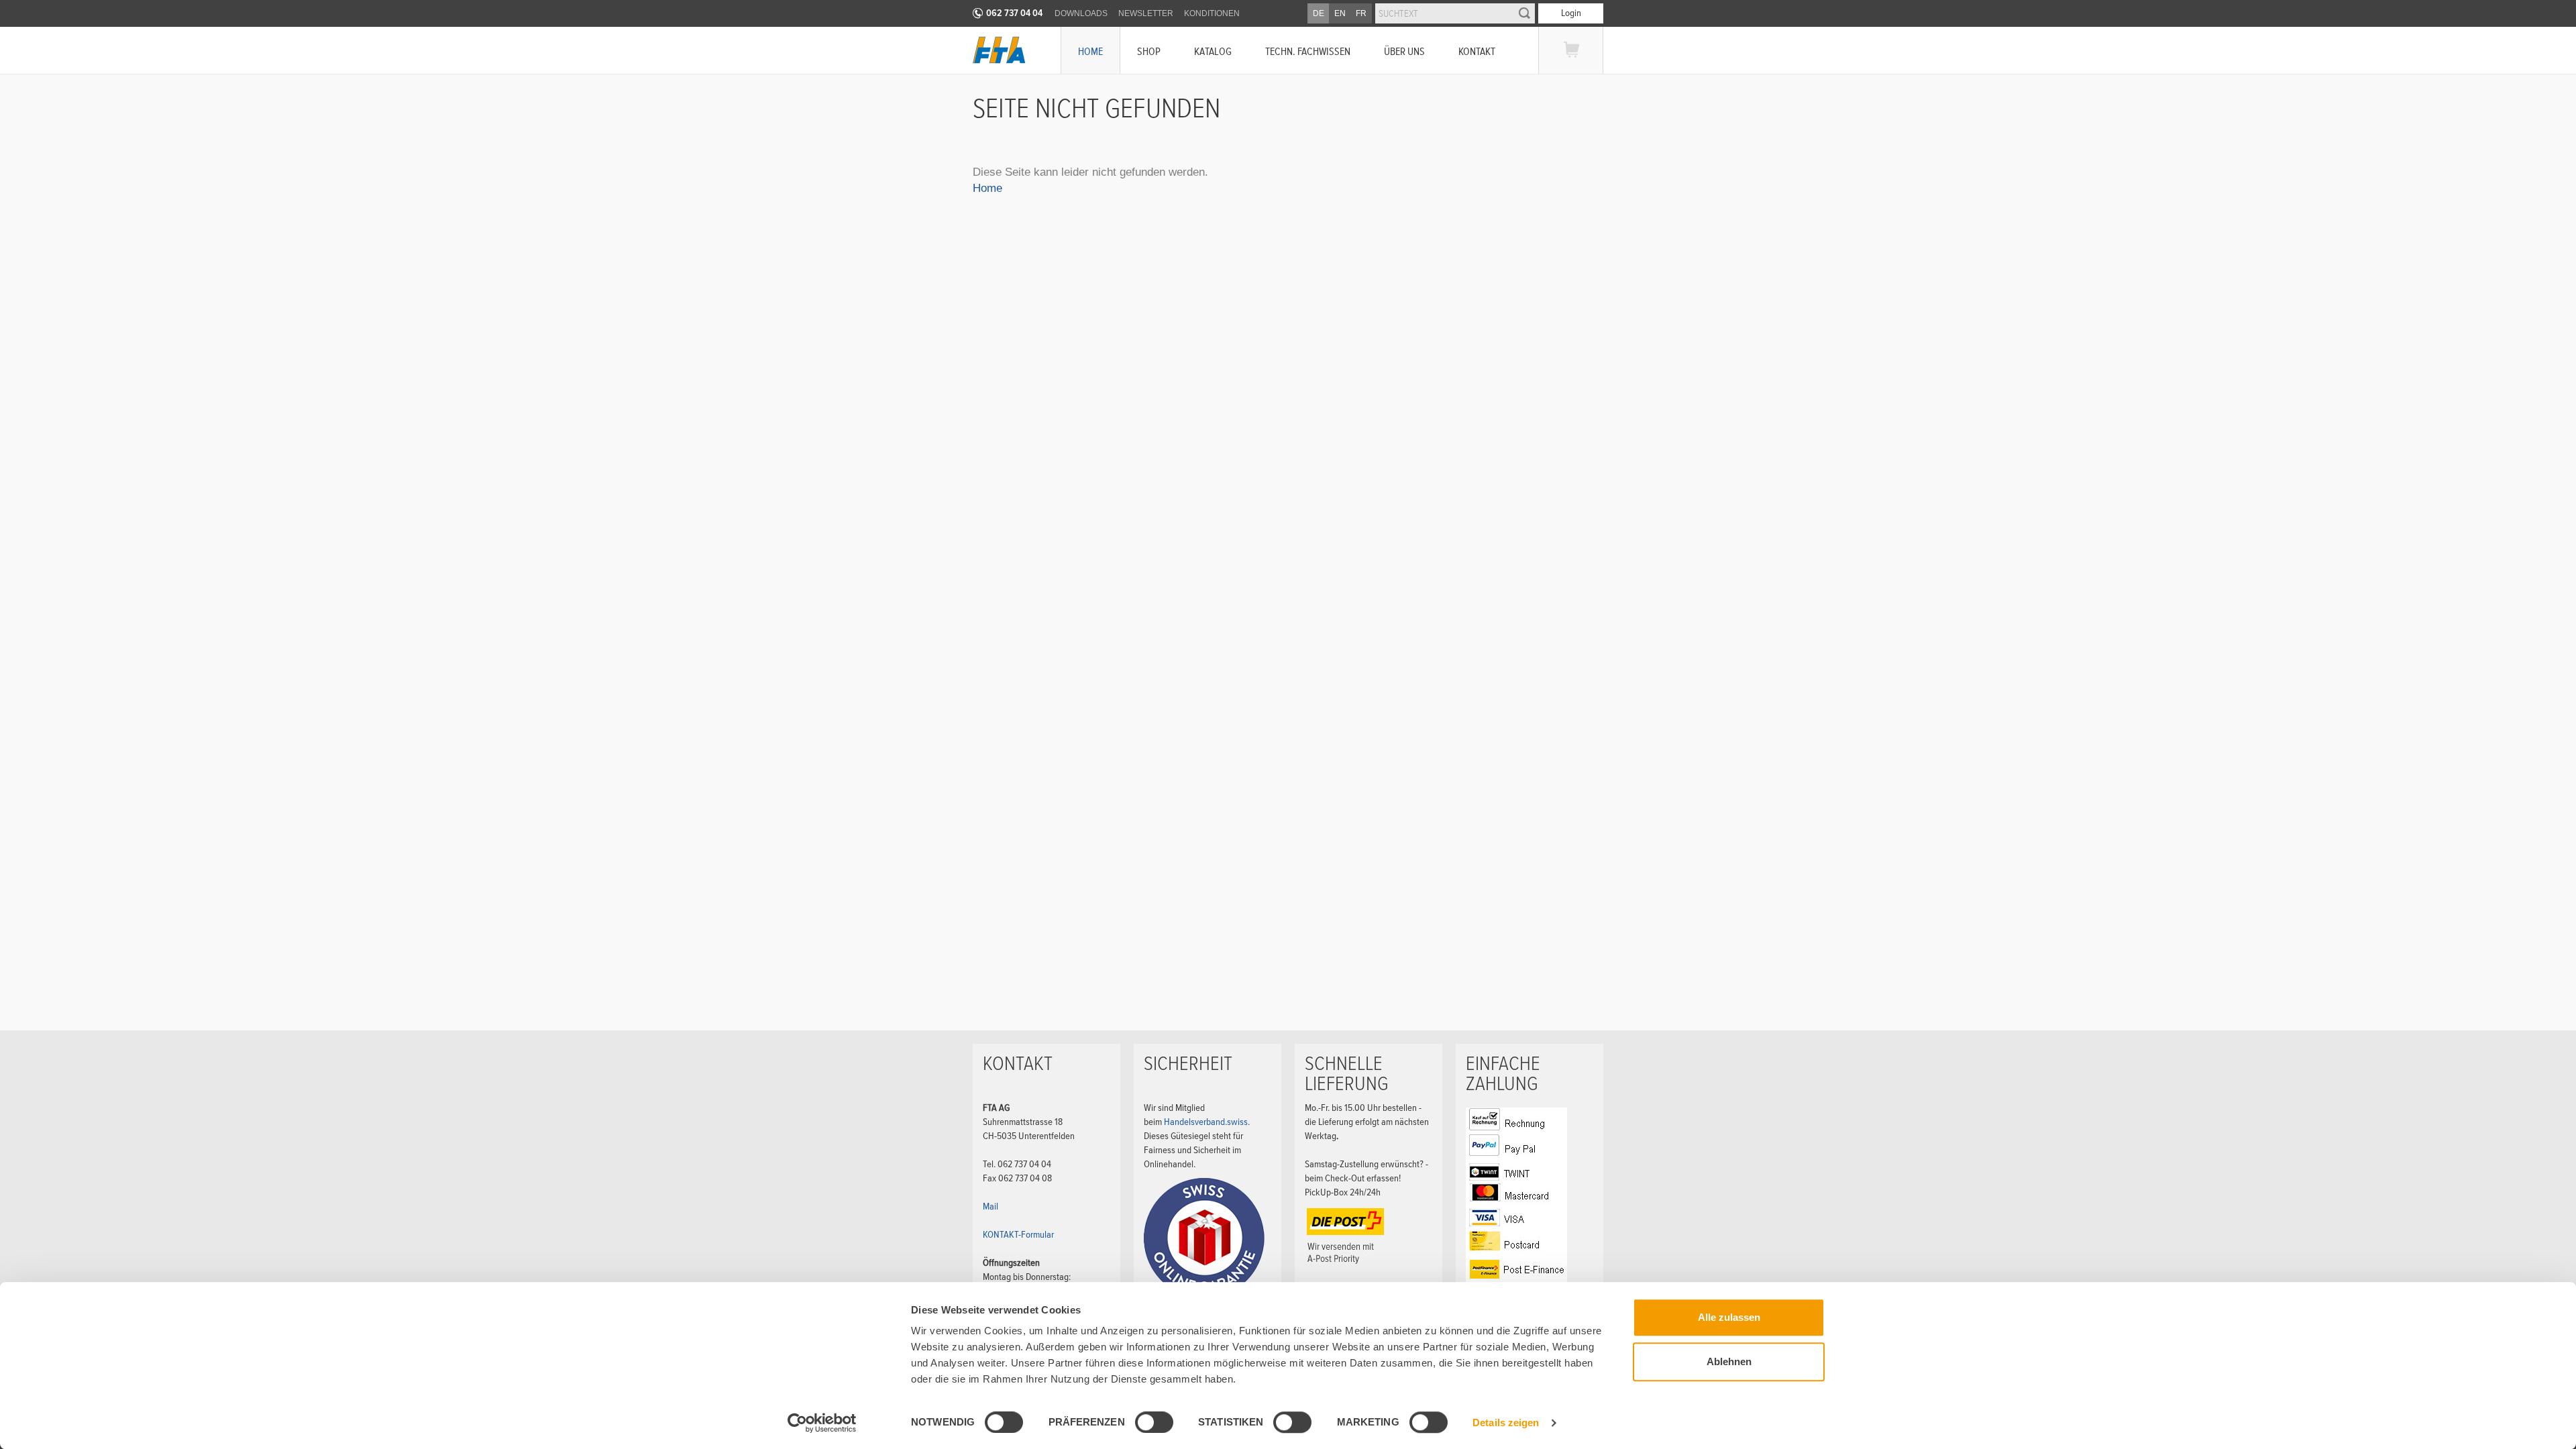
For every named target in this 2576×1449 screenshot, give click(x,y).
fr (1361, 13)
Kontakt (1477, 51)
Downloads (1081, 13)
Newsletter (1146, 13)
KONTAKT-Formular (1018, 1234)
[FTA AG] (999, 50)
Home (1090, 51)
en (1340, 13)
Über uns (1404, 51)
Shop (1149, 51)
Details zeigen (1506, 1423)
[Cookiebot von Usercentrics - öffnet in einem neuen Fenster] (822, 1423)
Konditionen (1212, 13)
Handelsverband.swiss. (1207, 1122)
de (1319, 13)
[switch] (1143, 1424)
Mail (990, 1206)
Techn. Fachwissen (1308, 51)
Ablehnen (1729, 1361)
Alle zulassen (1729, 1317)
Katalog (1213, 51)
